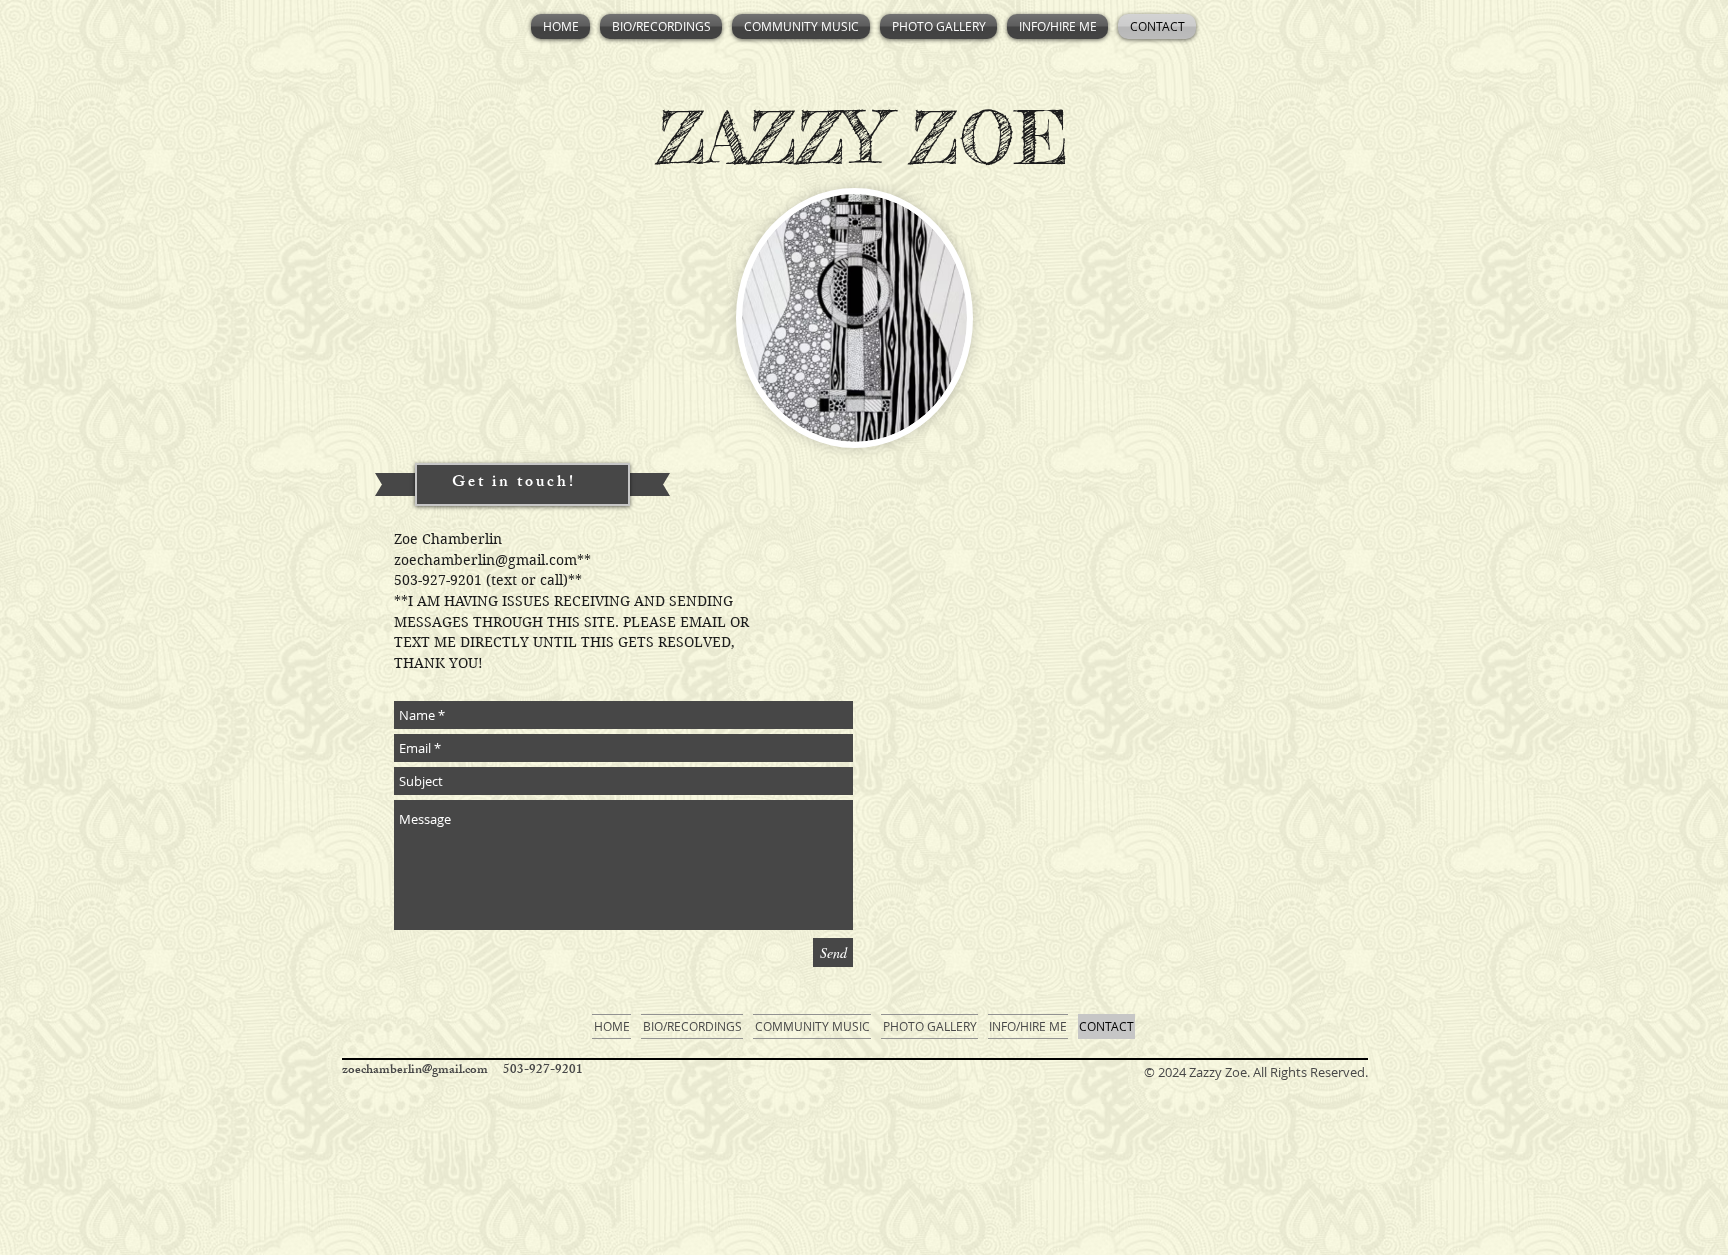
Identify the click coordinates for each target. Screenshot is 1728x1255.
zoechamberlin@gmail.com (485, 560)
